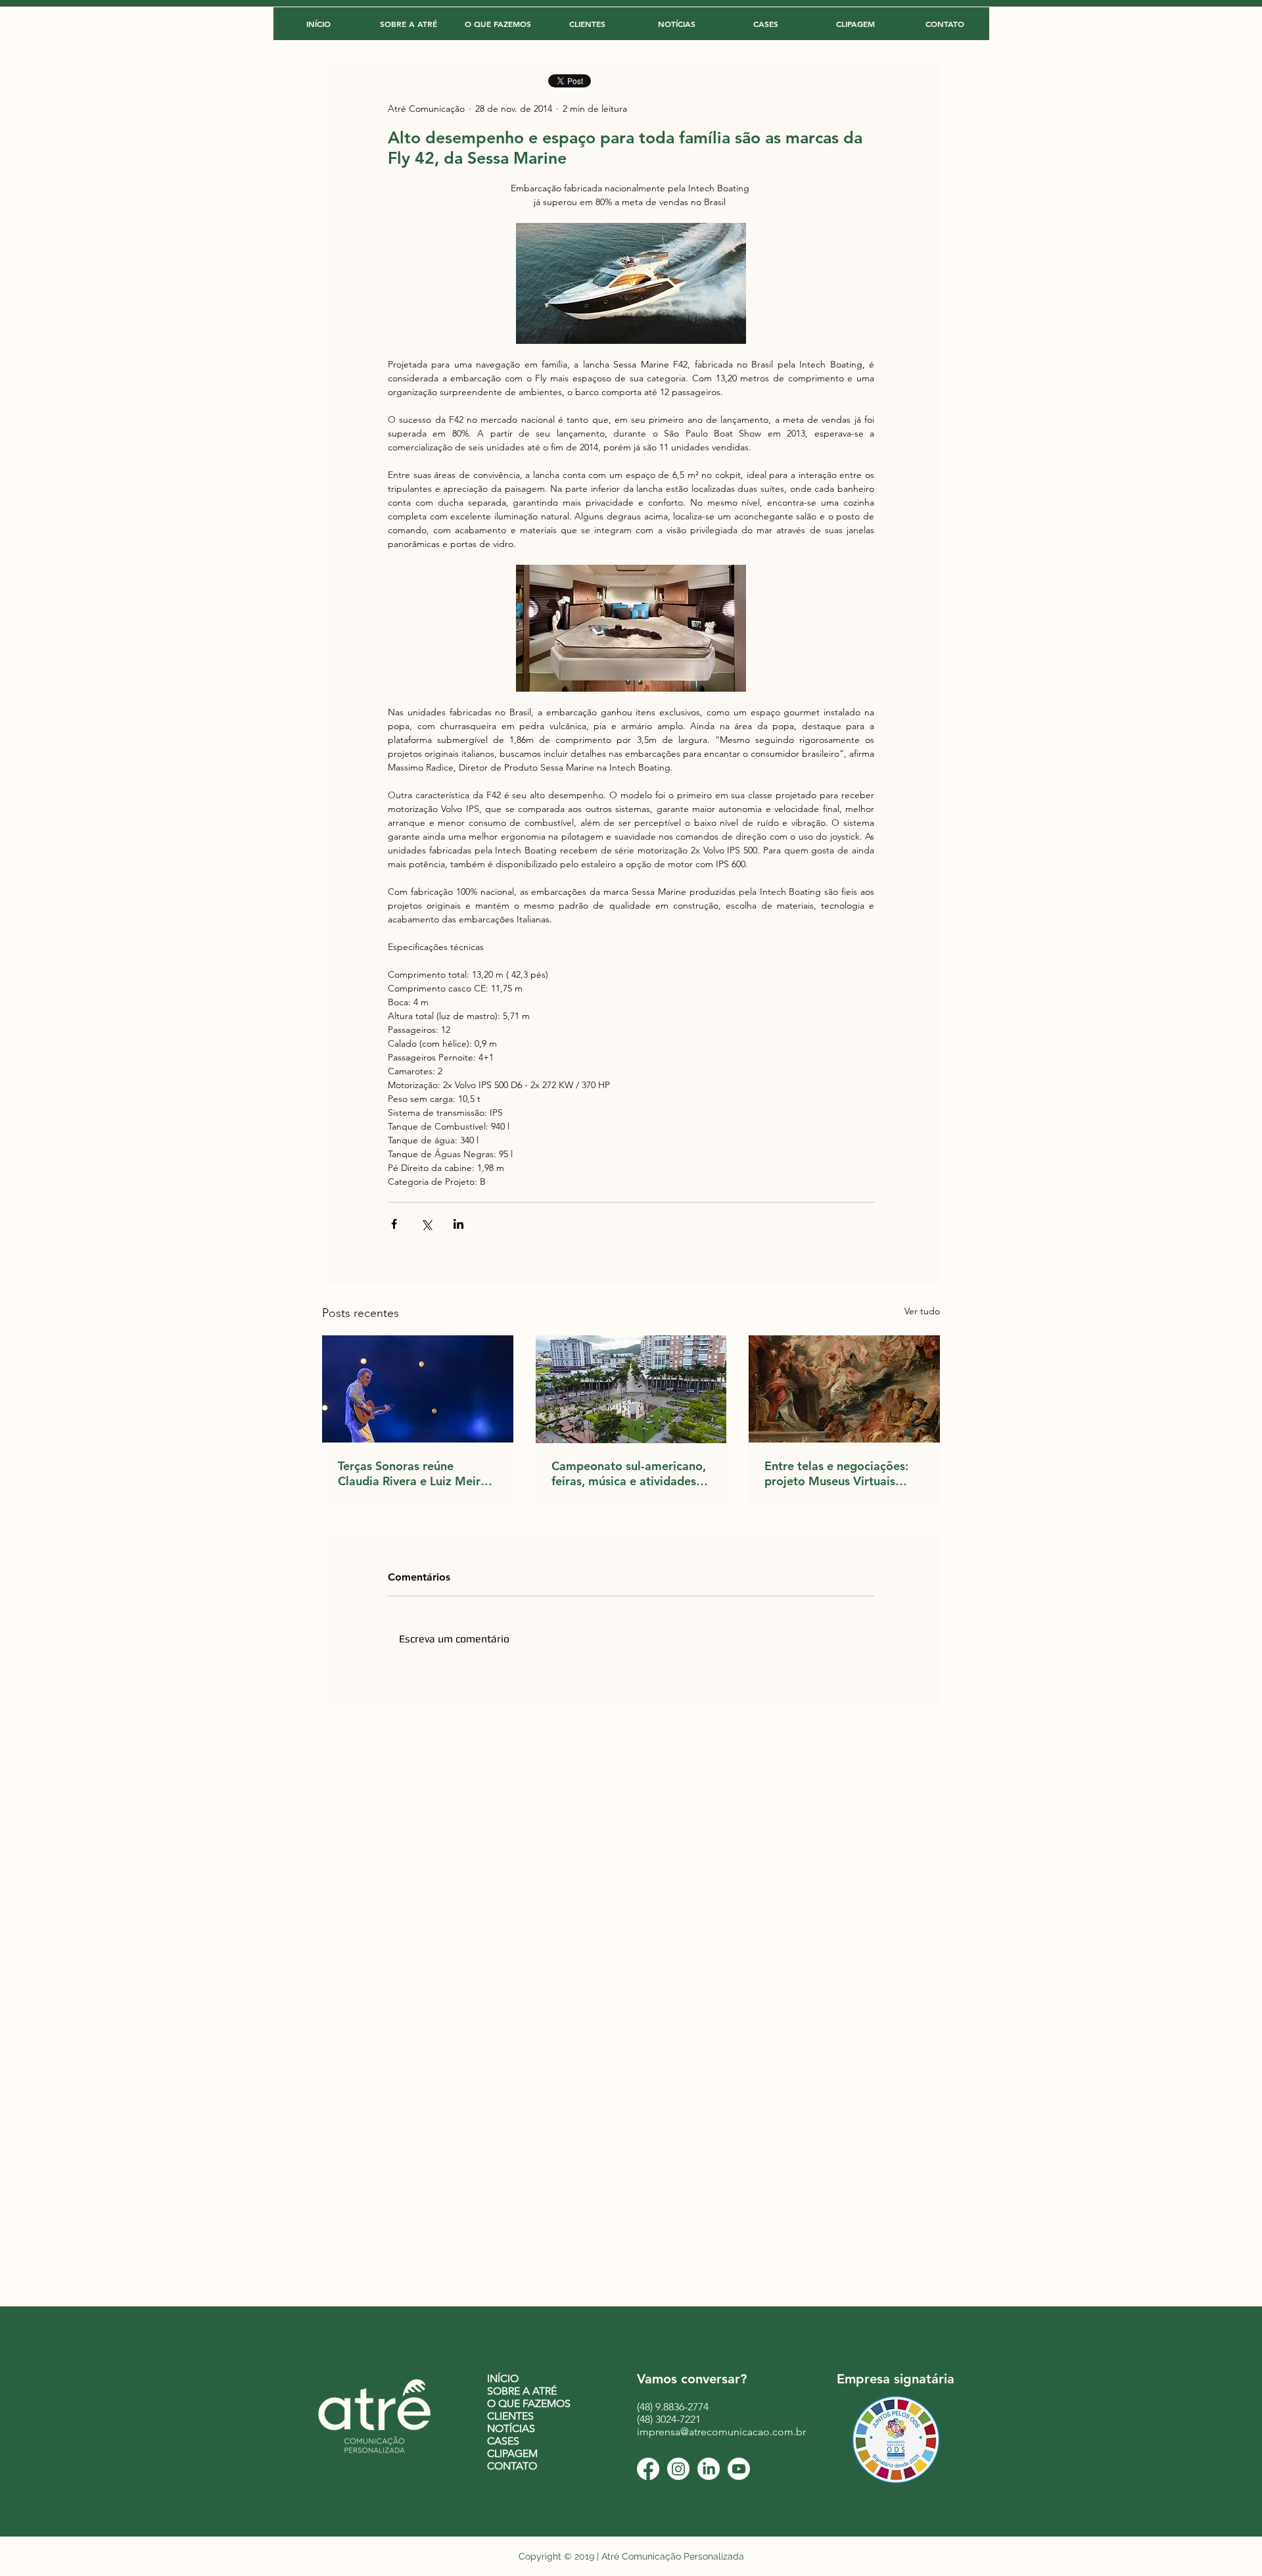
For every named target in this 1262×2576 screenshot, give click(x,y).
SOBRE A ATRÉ (522, 2391)
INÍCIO (503, 2378)
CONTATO (512, 2466)
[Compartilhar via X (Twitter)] (426, 1224)
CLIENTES (510, 2416)
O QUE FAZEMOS (529, 2403)
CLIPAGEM (512, 2453)
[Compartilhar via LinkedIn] (458, 1224)
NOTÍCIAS (511, 2428)
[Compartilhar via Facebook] (394, 1224)
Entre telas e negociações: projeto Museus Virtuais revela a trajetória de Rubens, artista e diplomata (840, 1473)
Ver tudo (922, 1311)
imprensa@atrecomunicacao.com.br (721, 2432)
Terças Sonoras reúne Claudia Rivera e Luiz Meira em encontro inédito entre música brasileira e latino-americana (412, 1473)
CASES (503, 2441)
